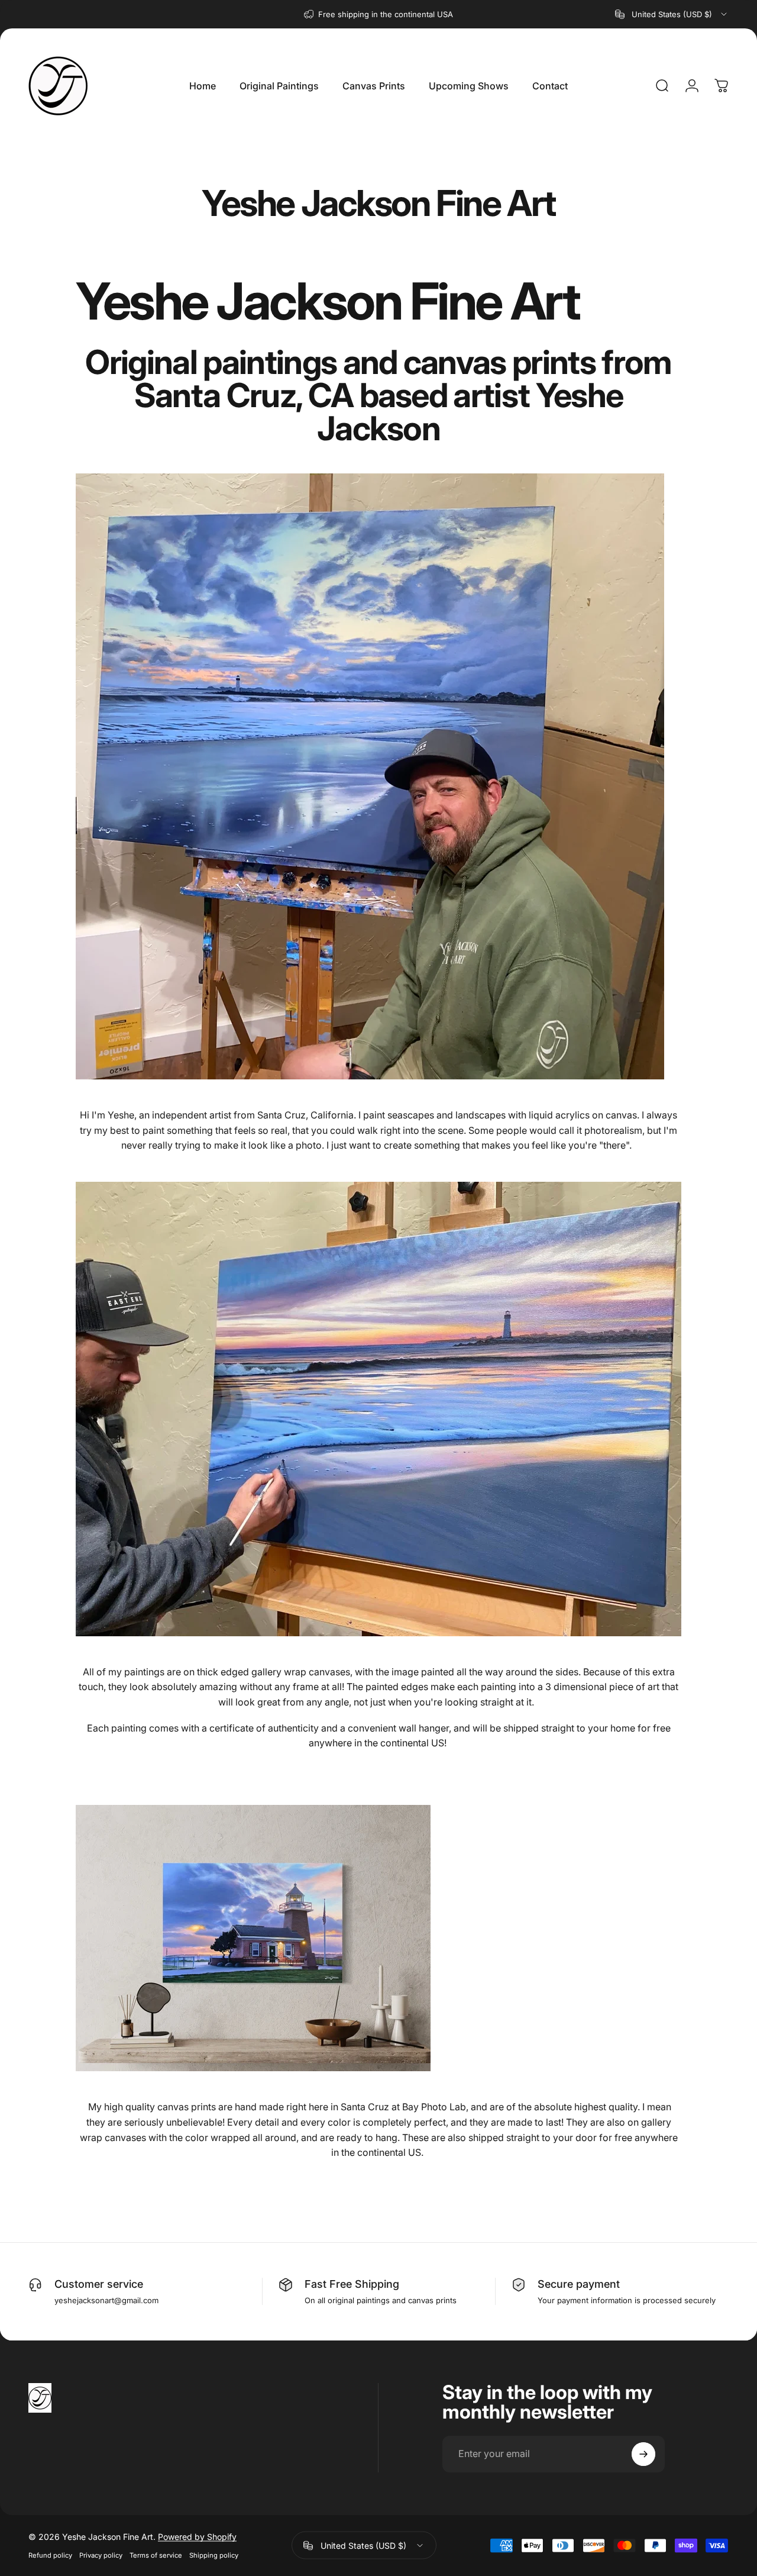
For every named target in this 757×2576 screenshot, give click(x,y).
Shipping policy (214, 2555)
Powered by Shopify (197, 2537)
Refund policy (50, 2555)
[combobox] (672, 14)
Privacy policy (101, 2555)
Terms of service (156, 2555)
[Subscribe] (643, 2454)
